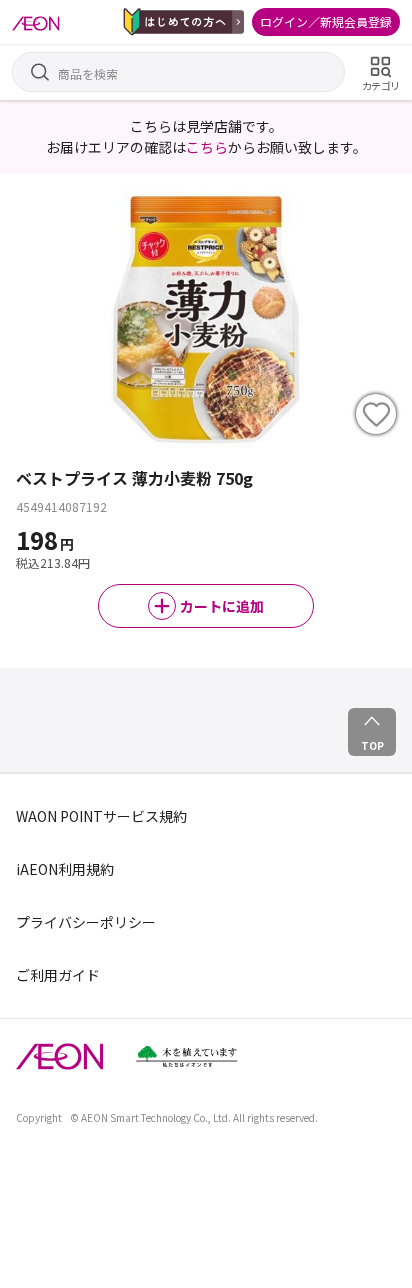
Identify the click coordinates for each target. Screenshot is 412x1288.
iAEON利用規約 (65, 869)
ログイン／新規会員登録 (326, 21)
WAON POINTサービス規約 (101, 816)
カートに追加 (222, 606)
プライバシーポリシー (86, 922)
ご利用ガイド (58, 975)
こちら (207, 147)
